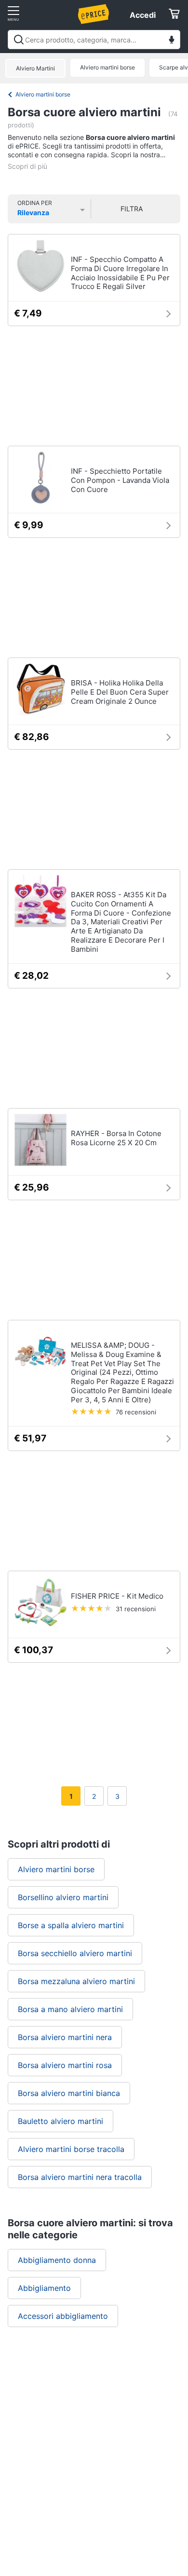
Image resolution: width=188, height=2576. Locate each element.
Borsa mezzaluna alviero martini (76, 1981)
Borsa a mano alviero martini (70, 2009)
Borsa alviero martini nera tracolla (80, 2177)
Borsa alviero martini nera (65, 2037)
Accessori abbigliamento (63, 2316)
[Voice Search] (172, 41)
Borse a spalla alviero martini (71, 1925)
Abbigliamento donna (57, 2260)
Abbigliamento (44, 2288)
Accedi (143, 15)
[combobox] (94, 40)
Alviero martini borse (107, 67)
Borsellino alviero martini (63, 1897)
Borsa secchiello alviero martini (75, 1953)
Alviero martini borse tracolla (71, 2149)
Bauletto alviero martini (60, 2121)
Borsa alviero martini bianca (69, 2093)
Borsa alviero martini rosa (65, 2065)
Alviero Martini (35, 68)
